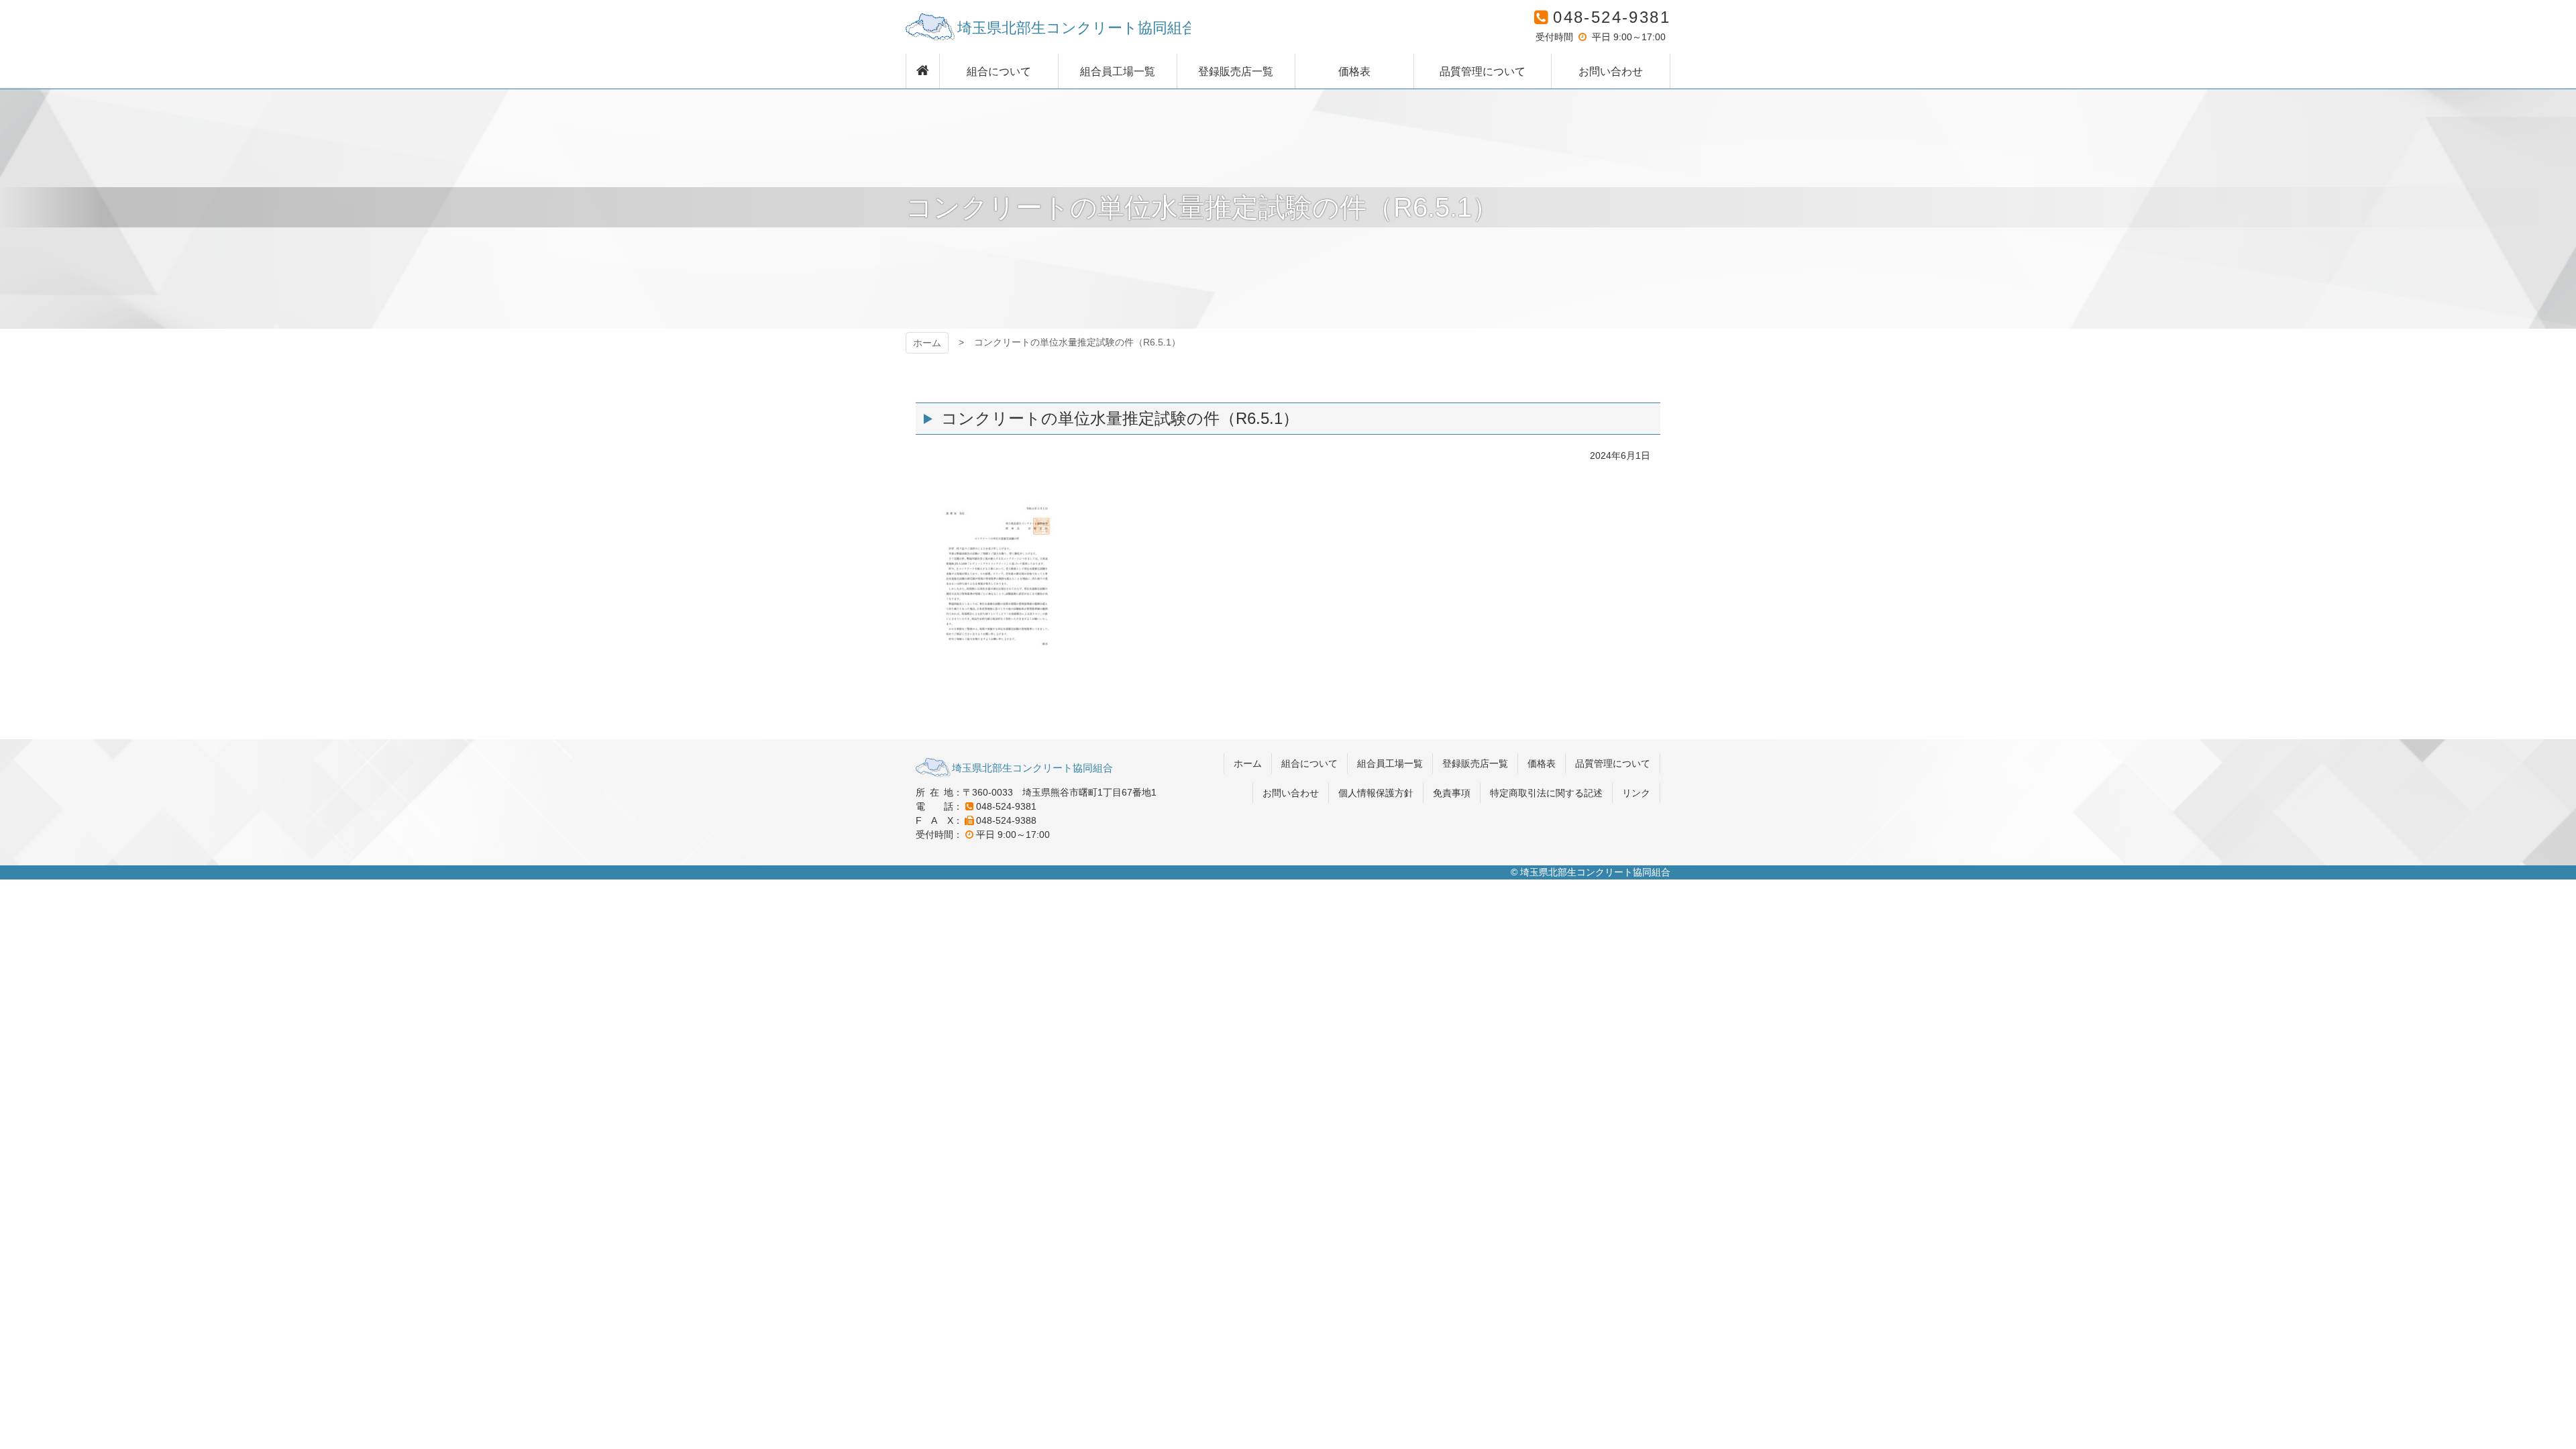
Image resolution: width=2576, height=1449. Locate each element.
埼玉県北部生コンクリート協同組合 (1048, 27)
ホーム (927, 343)
